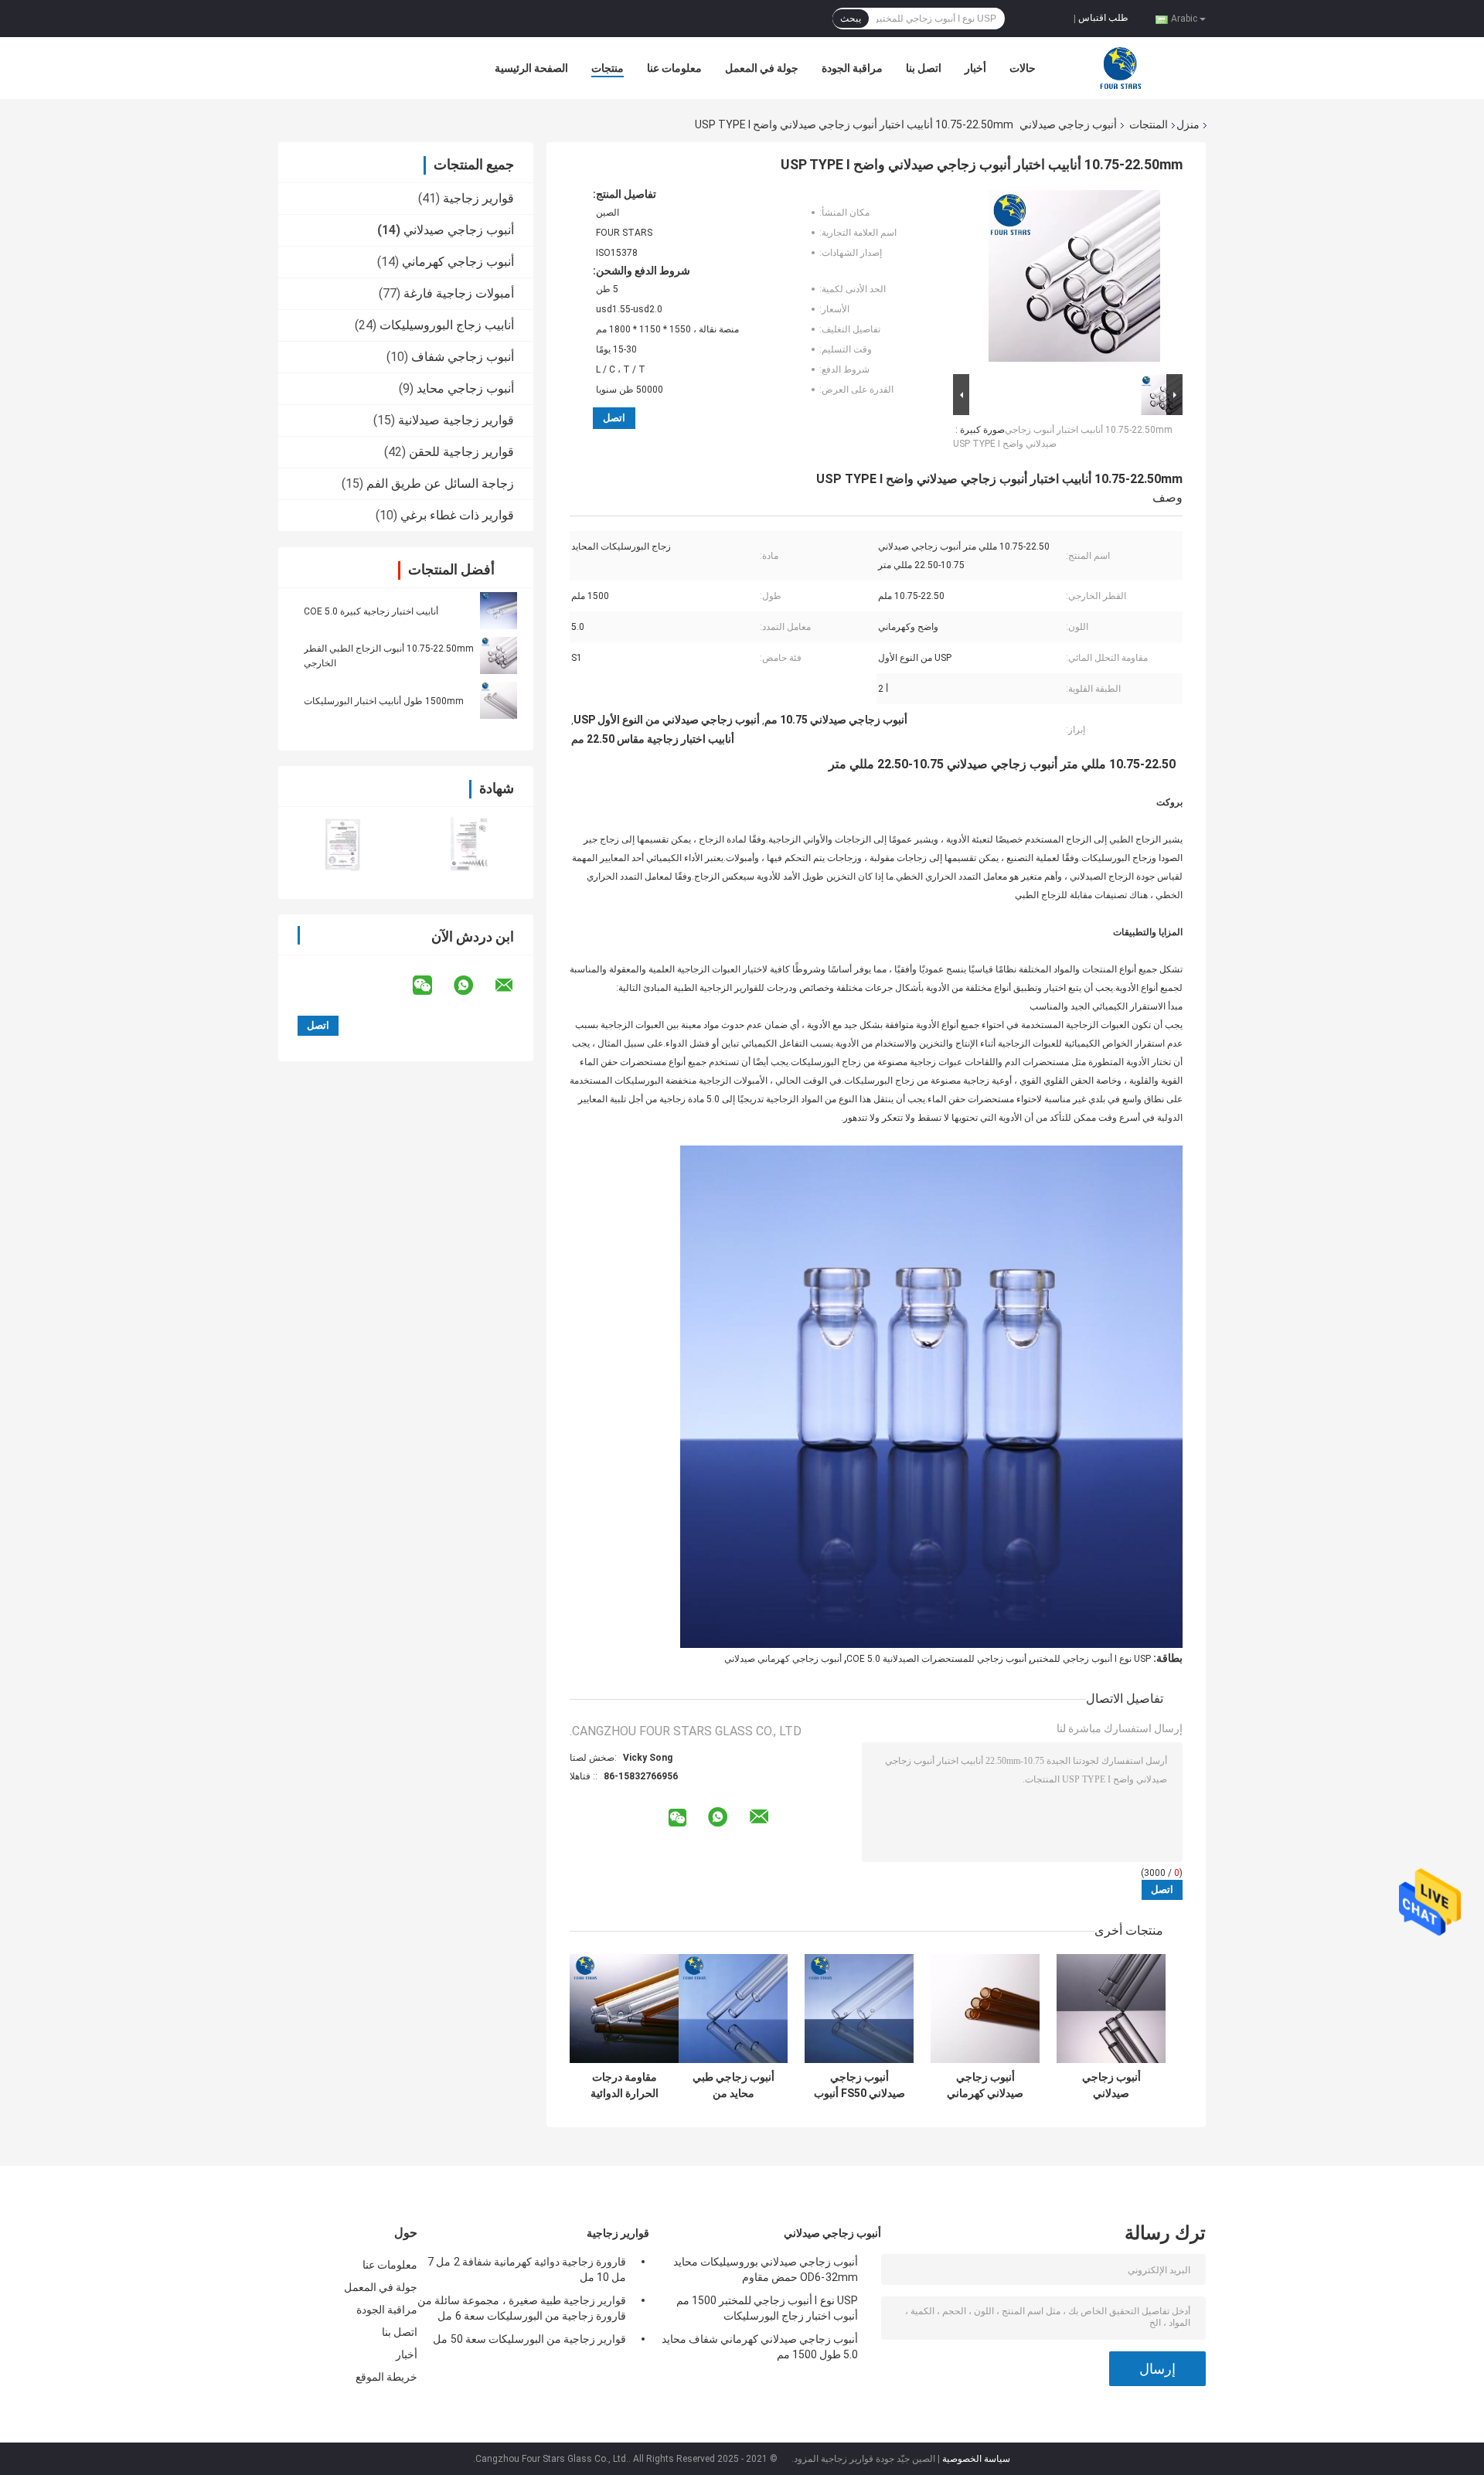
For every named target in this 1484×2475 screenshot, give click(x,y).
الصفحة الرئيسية (531, 68)
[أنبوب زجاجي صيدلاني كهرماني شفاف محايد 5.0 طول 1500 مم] (985, 2009)
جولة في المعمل (762, 68)
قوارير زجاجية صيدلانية (456, 420)
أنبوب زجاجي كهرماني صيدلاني (783, 1659)
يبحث (851, 19)
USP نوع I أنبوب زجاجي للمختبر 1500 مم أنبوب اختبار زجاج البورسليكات (767, 2308)
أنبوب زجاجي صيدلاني (1068, 124)
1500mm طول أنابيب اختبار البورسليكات (384, 701)
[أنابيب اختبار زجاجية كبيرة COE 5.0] (499, 611)
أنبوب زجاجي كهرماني (458, 262)
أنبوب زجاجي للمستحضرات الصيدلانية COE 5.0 (936, 1659)
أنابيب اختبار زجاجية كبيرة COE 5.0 (371, 611)
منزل (1188, 124)
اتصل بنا (924, 68)
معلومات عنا (674, 68)
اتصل (614, 418)
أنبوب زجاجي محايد (465, 388)
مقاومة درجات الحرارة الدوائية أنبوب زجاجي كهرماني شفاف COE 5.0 (624, 2085)
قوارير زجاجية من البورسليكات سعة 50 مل (529, 2339)
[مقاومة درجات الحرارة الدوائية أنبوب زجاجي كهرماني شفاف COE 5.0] (624, 2009)
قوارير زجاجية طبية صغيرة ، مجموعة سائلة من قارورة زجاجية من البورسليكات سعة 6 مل (522, 2308)
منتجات (608, 68)
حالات (1023, 68)
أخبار (975, 68)
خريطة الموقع (386, 2377)
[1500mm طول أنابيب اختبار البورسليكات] (499, 700)
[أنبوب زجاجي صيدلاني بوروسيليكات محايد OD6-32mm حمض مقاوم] (1111, 2009)
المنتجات (1149, 124)
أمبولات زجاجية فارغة (459, 293)
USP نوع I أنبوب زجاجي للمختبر (1091, 1659)
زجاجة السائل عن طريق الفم (440, 483)
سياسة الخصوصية (976, 2459)
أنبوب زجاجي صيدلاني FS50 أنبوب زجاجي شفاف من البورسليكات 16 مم (859, 2085)
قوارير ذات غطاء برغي (457, 515)
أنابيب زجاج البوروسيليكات (447, 325)
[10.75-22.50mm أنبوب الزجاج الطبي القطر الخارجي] (499, 655)
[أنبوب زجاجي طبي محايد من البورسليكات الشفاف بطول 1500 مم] (733, 2009)
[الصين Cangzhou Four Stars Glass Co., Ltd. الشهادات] (342, 843)
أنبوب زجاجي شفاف (463, 357)
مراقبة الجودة (852, 68)
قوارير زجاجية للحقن (461, 452)
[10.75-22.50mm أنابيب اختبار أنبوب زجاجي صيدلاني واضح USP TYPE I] (1074, 279)
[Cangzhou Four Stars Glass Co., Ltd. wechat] (432, 986)
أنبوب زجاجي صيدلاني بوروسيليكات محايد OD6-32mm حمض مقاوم (1111, 2085)
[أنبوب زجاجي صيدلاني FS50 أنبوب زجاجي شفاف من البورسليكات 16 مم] (859, 2009)
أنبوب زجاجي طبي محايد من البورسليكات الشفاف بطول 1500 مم (733, 2085)
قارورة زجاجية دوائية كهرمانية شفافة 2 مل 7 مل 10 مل (527, 2269)
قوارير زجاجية (478, 198)
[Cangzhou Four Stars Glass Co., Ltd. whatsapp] (473, 986)
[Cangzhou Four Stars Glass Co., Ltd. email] (514, 986)
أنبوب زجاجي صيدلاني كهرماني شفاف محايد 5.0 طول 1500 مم (985, 2085)
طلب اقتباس (1103, 18)
